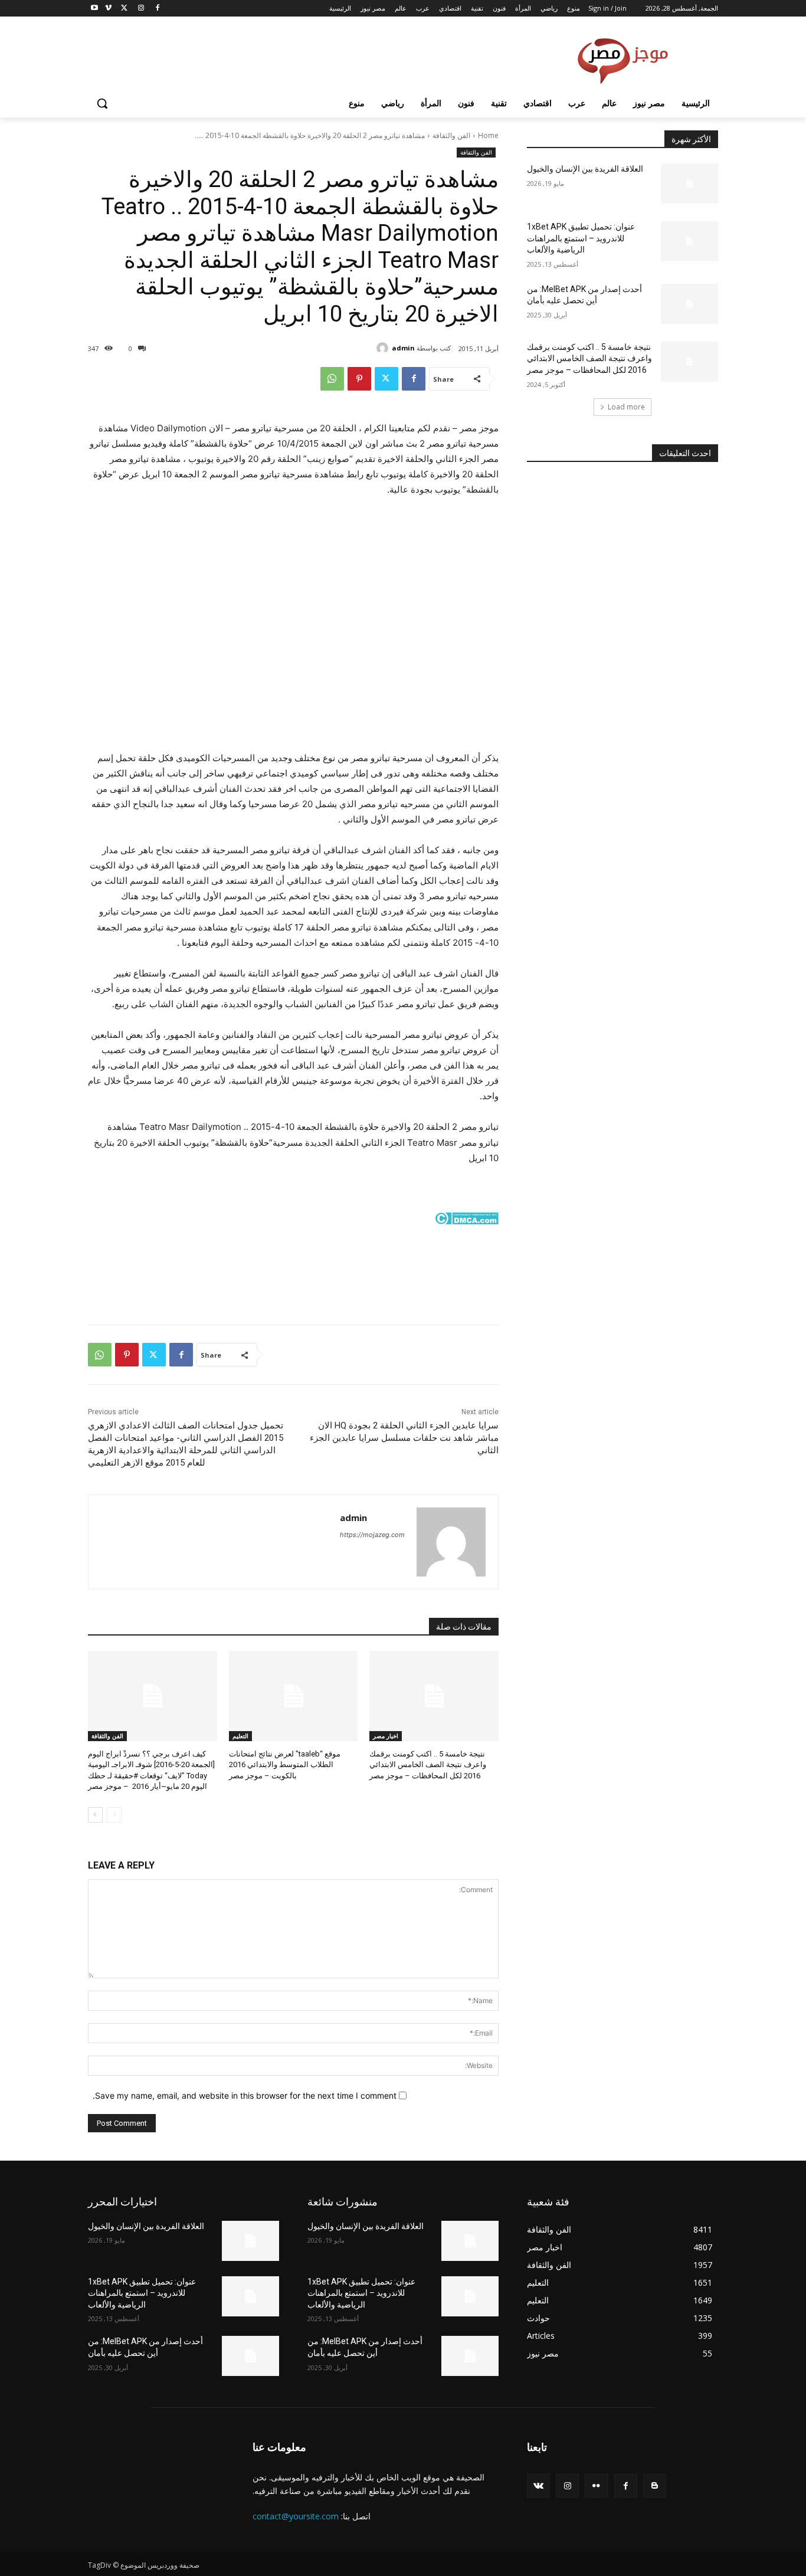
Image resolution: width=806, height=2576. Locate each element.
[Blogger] (655, 2485)
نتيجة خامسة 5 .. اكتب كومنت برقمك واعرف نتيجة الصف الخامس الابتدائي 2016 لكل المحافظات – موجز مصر (428, 1764)
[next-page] (95, 1815)
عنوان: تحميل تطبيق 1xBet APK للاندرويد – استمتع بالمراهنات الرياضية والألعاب (581, 238)
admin (403, 348)
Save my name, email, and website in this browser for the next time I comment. (245, 2095)
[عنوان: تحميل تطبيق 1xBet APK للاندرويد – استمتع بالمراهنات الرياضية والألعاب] (689, 241)
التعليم (240, 1736)
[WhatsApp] (332, 379)
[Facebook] (157, 9)
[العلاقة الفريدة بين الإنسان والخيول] (689, 183)
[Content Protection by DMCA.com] (293, 1218)
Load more (626, 407)
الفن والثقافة (451, 135)
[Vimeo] (108, 9)
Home (488, 135)
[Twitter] (125, 9)
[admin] (384, 348)
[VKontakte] (538, 2485)
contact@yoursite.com (296, 2516)
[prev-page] (114, 1815)
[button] (102, 103)
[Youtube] (95, 9)
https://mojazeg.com (372, 1535)
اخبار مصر (386, 1736)
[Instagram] (141, 9)
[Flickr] (596, 2485)
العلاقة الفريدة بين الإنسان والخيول (585, 169)
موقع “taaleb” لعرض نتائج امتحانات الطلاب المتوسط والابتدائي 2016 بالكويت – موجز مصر (285, 1764)
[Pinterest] (359, 379)
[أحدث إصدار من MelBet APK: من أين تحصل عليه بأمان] (689, 304)
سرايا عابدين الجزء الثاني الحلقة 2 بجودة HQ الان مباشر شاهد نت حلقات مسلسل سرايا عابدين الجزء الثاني (404, 1438)
